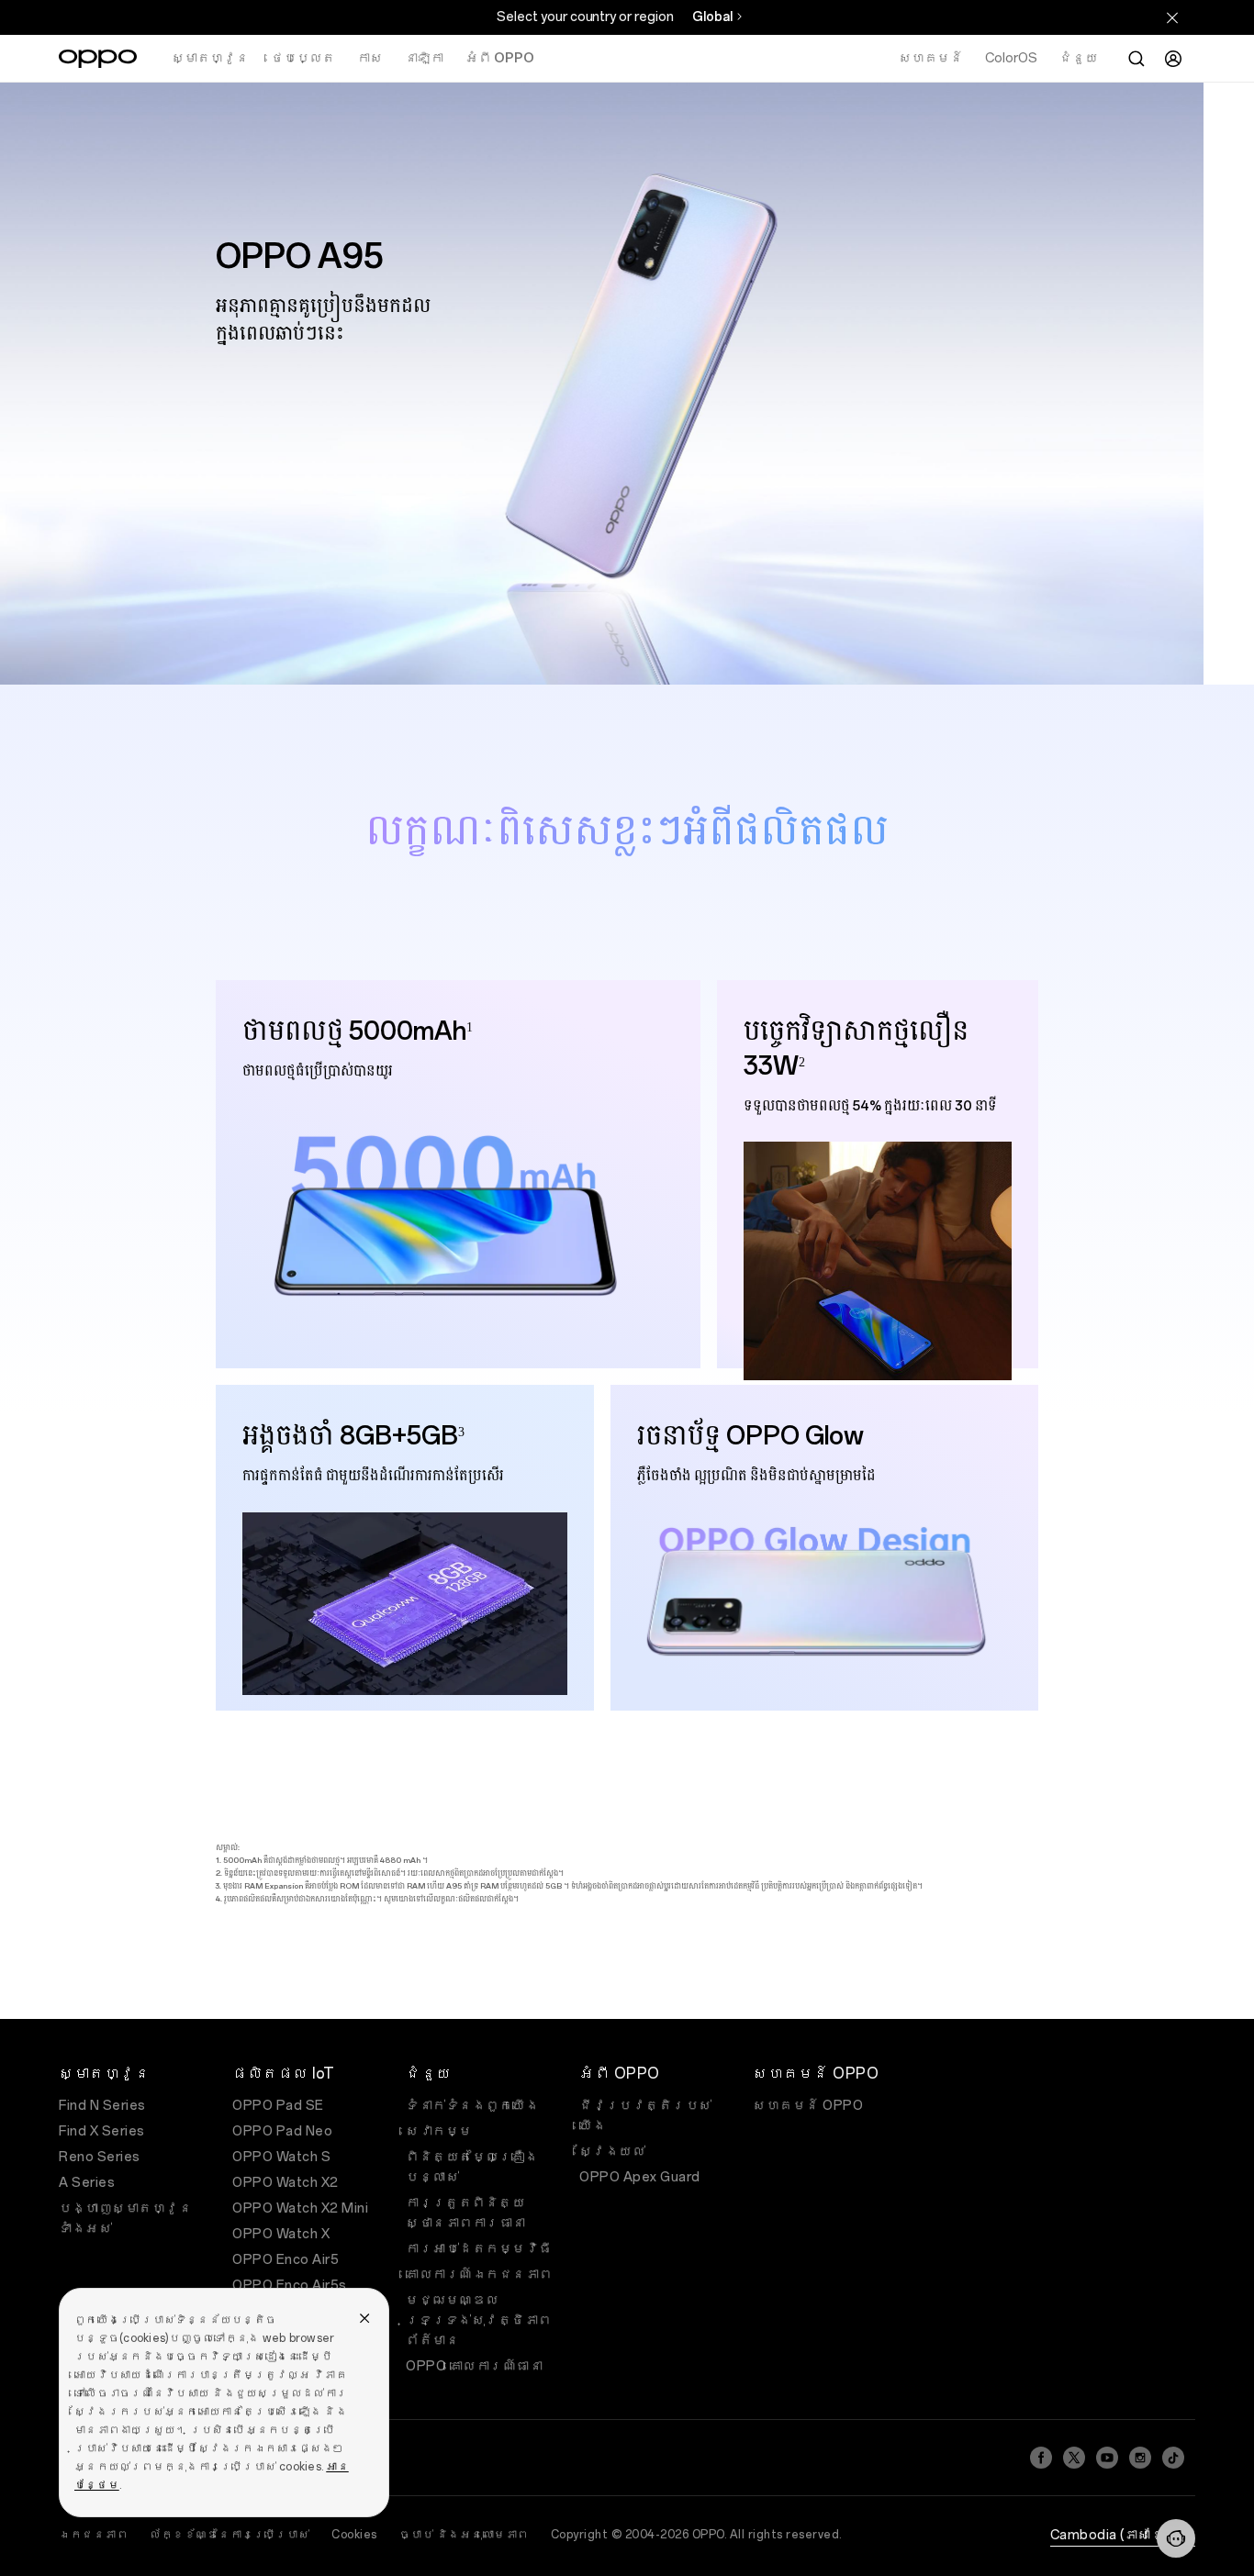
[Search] (1136, 59)
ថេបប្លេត (303, 58)
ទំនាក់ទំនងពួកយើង (472, 2106)
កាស (370, 58)
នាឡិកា (424, 58)
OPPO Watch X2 (286, 2183)
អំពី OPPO (500, 58)
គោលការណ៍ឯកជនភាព (479, 2275)
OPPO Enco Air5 (286, 2260)
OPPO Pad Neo (282, 2131)
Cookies (354, 2535)
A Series (87, 2183)
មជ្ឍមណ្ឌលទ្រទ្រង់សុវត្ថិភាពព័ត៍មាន (479, 2320)
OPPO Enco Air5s (290, 2286)
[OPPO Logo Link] (98, 59)
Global (712, 17)
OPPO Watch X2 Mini (300, 2208)
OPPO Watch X (281, 2234)
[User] (1173, 59)
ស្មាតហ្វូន (210, 58)
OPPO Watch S (281, 2157)
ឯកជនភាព (93, 2535)
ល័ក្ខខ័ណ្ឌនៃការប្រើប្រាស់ (230, 2535)
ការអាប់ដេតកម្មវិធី (479, 2249)
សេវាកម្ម (439, 2131)
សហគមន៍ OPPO (808, 2106)
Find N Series (102, 2106)
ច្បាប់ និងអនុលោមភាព (464, 2535)
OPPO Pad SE (278, 2106)
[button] (1176, 2538)
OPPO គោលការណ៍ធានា (474, 2366)
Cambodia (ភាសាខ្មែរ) (1123, 2535)
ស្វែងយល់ (612, 2152)
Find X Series (102, 2131)
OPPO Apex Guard (640, 2177)
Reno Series (100, 2157)
